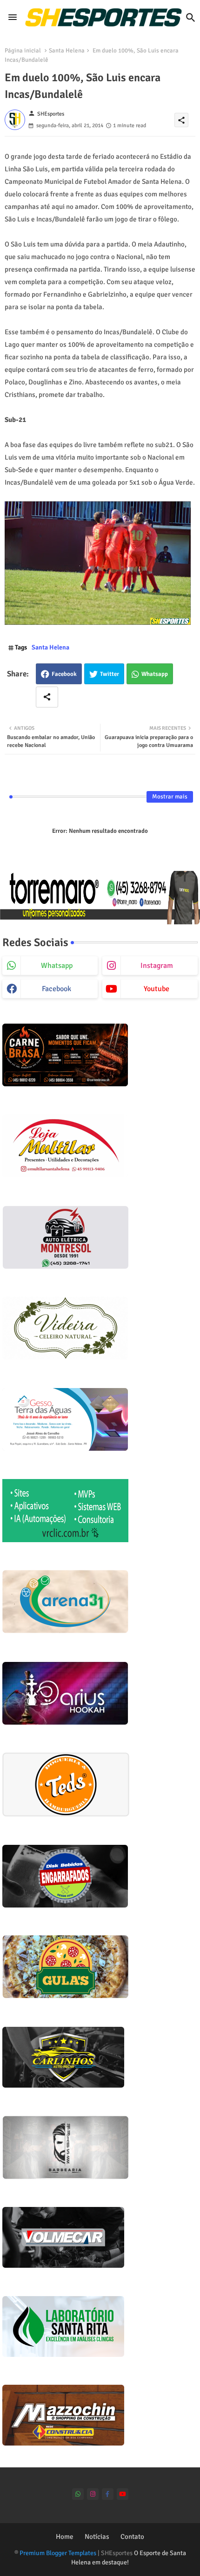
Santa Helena (67, 51)
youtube (157, 989)
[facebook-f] (108, 2494)
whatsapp (57, 966)
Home (65, 2537)
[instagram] (93, 2494)
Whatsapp (155, 674)
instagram (157, 966)
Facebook (64, 674)
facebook (57, 989)
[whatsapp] (78, 2494)
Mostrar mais (170, 797)
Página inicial (23, 51)
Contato (132, 2537)
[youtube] (123, 2494)
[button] (191, 18)
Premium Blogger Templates (58, 2553)
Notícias (97, 2537)
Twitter (110, 674)
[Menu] (13, 18)
